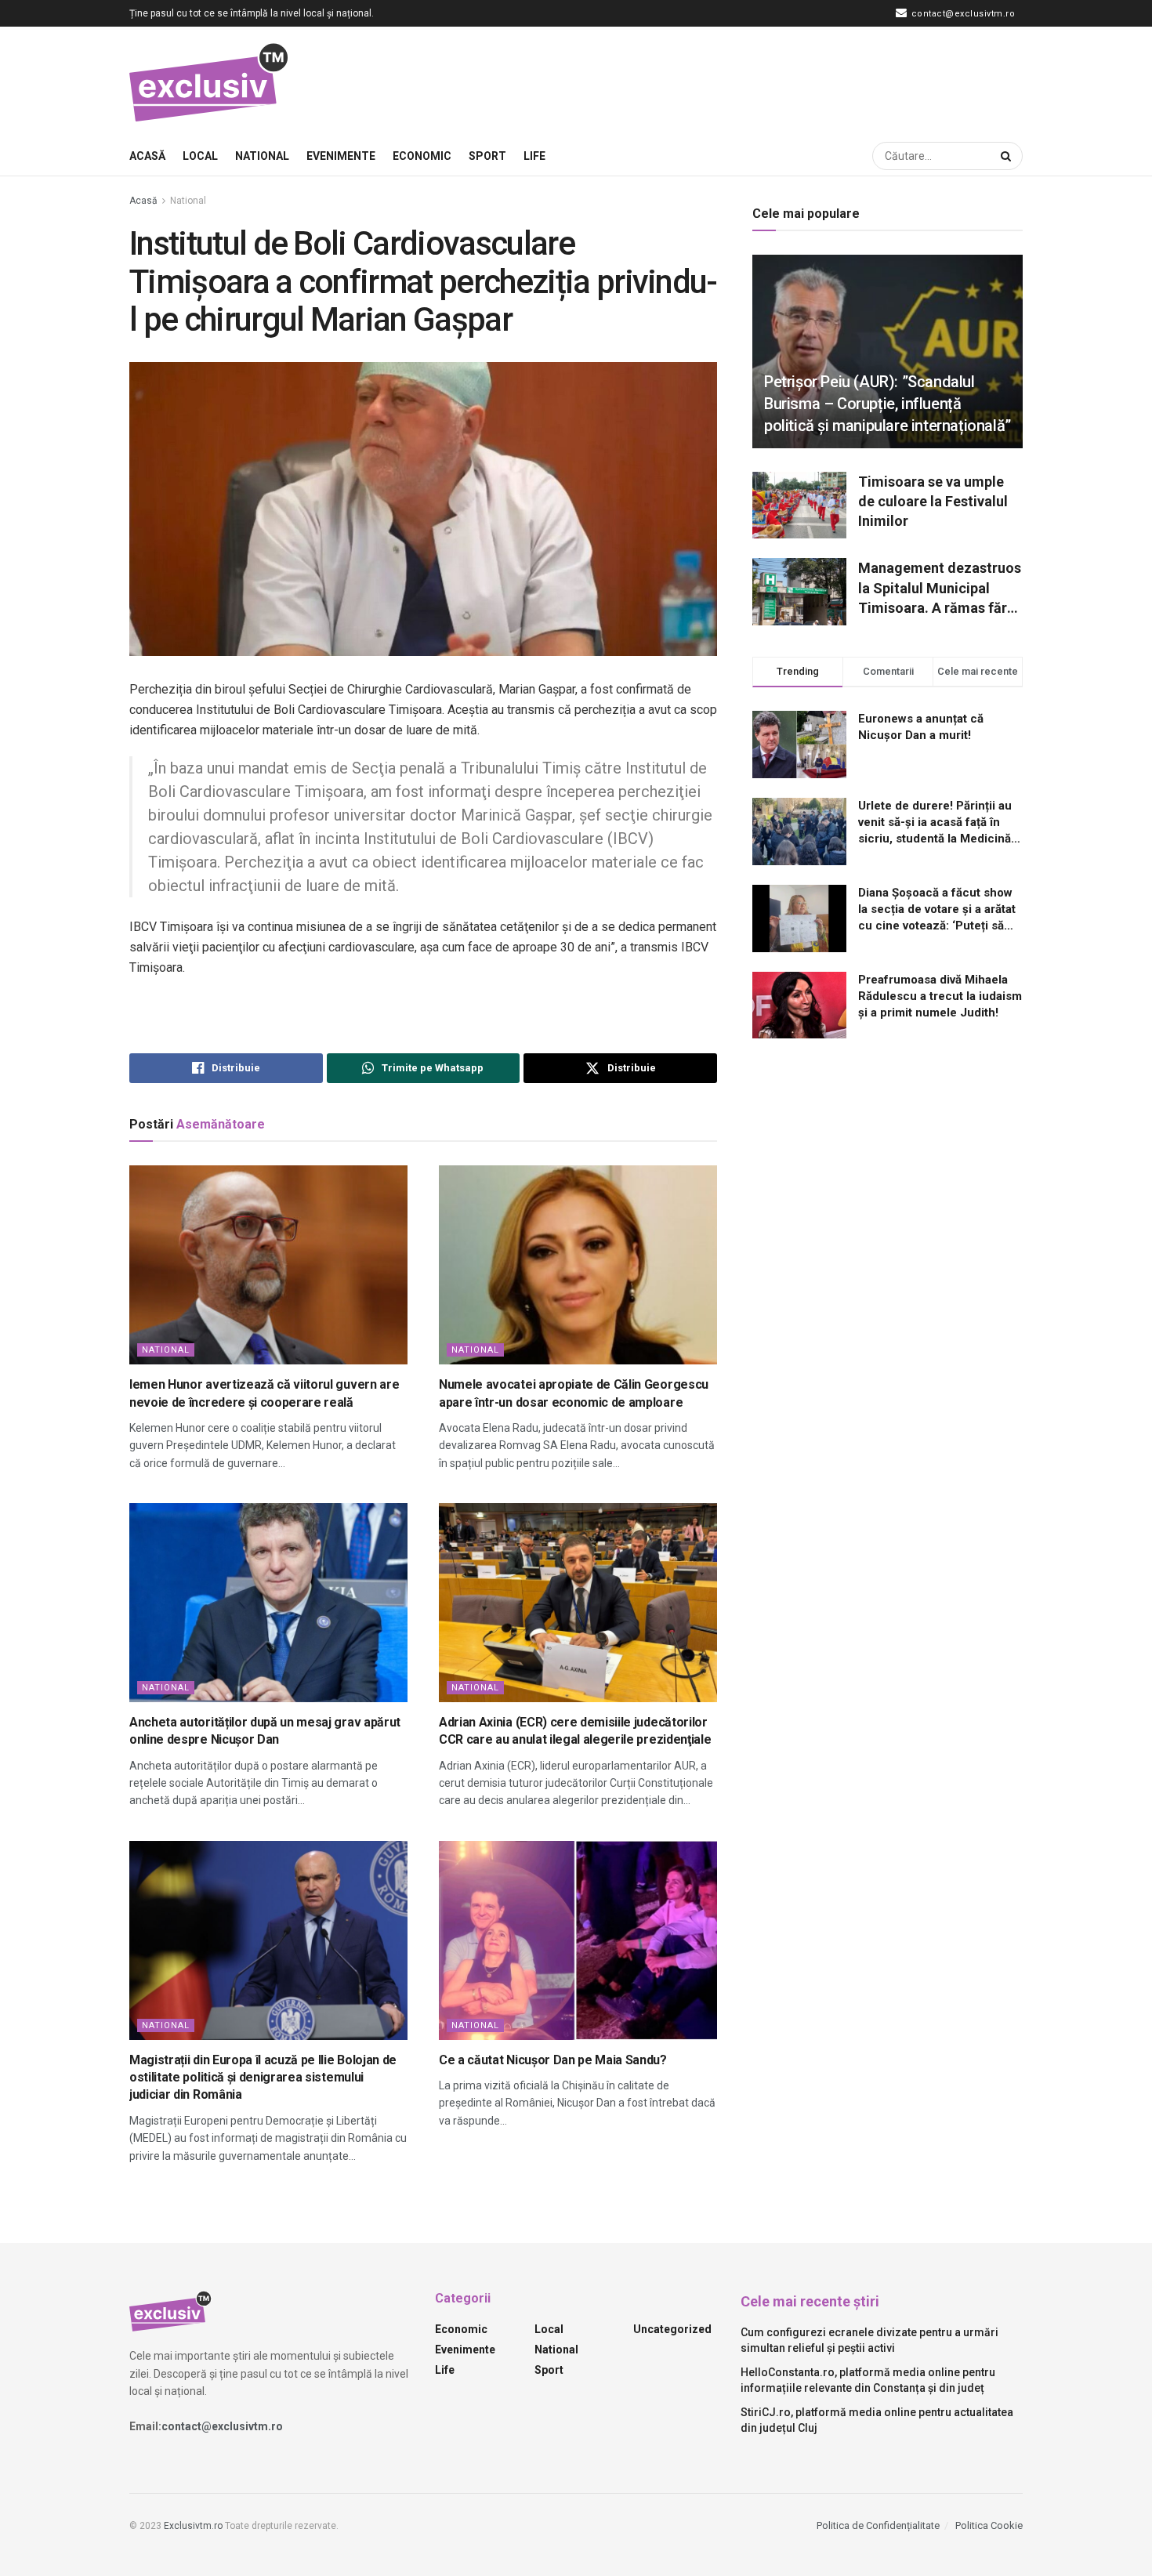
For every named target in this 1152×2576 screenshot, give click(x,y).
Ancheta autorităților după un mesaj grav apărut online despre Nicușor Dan (265, 1731)
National (262, 156)
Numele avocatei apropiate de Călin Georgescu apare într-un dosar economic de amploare (574, 1393)
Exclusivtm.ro (193, 2526)
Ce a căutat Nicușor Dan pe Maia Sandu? (553, 2060)
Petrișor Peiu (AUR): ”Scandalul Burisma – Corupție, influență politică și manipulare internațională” (888, 404)
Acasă (147, 156)
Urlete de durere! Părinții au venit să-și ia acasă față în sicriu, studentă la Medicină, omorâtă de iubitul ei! (936, 823)
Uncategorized (672, 2329)
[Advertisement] (737, 79)
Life (534, 156)
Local (200, 156)
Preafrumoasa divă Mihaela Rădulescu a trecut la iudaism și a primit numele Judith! (940, 996)
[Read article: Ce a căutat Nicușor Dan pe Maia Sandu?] (578, 1940)
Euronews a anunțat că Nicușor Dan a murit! (921, 727)
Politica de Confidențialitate (878, 2525)
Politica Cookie (989, 2525)
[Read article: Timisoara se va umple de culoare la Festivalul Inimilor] (799, 505)
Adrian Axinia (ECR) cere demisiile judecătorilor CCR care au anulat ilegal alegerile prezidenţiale (575, 1731)
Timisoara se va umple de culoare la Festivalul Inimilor (933, 501)
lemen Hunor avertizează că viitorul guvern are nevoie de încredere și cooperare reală (264, 1393)
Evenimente (341, 156)
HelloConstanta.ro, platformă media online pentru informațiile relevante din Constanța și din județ (868, 2380)
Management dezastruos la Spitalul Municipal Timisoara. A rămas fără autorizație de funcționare (940, 589)
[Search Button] (1008, 156)
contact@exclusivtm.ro (962, 14)
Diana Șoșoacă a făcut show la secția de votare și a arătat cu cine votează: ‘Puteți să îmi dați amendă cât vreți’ (937, 910)
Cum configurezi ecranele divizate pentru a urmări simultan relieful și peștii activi (869, 2340)
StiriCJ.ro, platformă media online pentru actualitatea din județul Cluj (877, 2420)
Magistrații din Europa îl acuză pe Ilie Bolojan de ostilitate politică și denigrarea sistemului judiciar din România (263, 2078)
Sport (487, 156)
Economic (422, 156)
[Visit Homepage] (210, 82)
